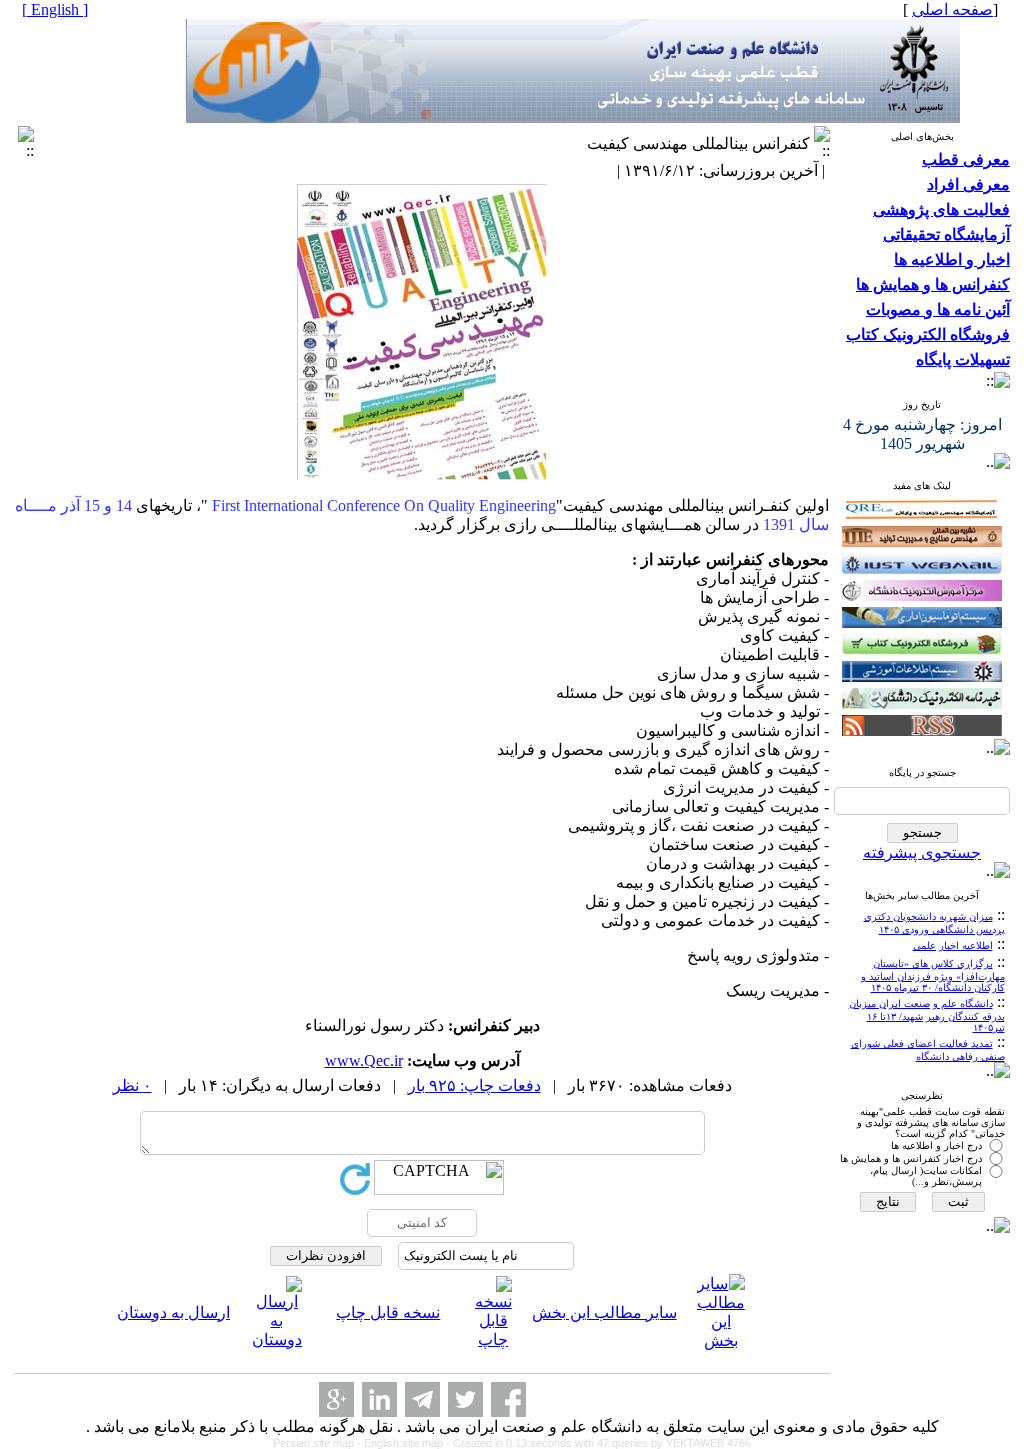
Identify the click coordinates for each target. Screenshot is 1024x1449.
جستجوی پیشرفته (922, 852)
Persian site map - (318, 1443)
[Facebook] (508, 1399)
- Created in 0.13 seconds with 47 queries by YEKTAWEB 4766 (598, 1443)
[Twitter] (465, 1399)
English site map (405, 1443)
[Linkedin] (379, 1399)
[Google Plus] (336, 1399)
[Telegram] (422, 1399)
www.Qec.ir (364, 1060)
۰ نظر (132, 1085)
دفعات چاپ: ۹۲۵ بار (474, 1085)
